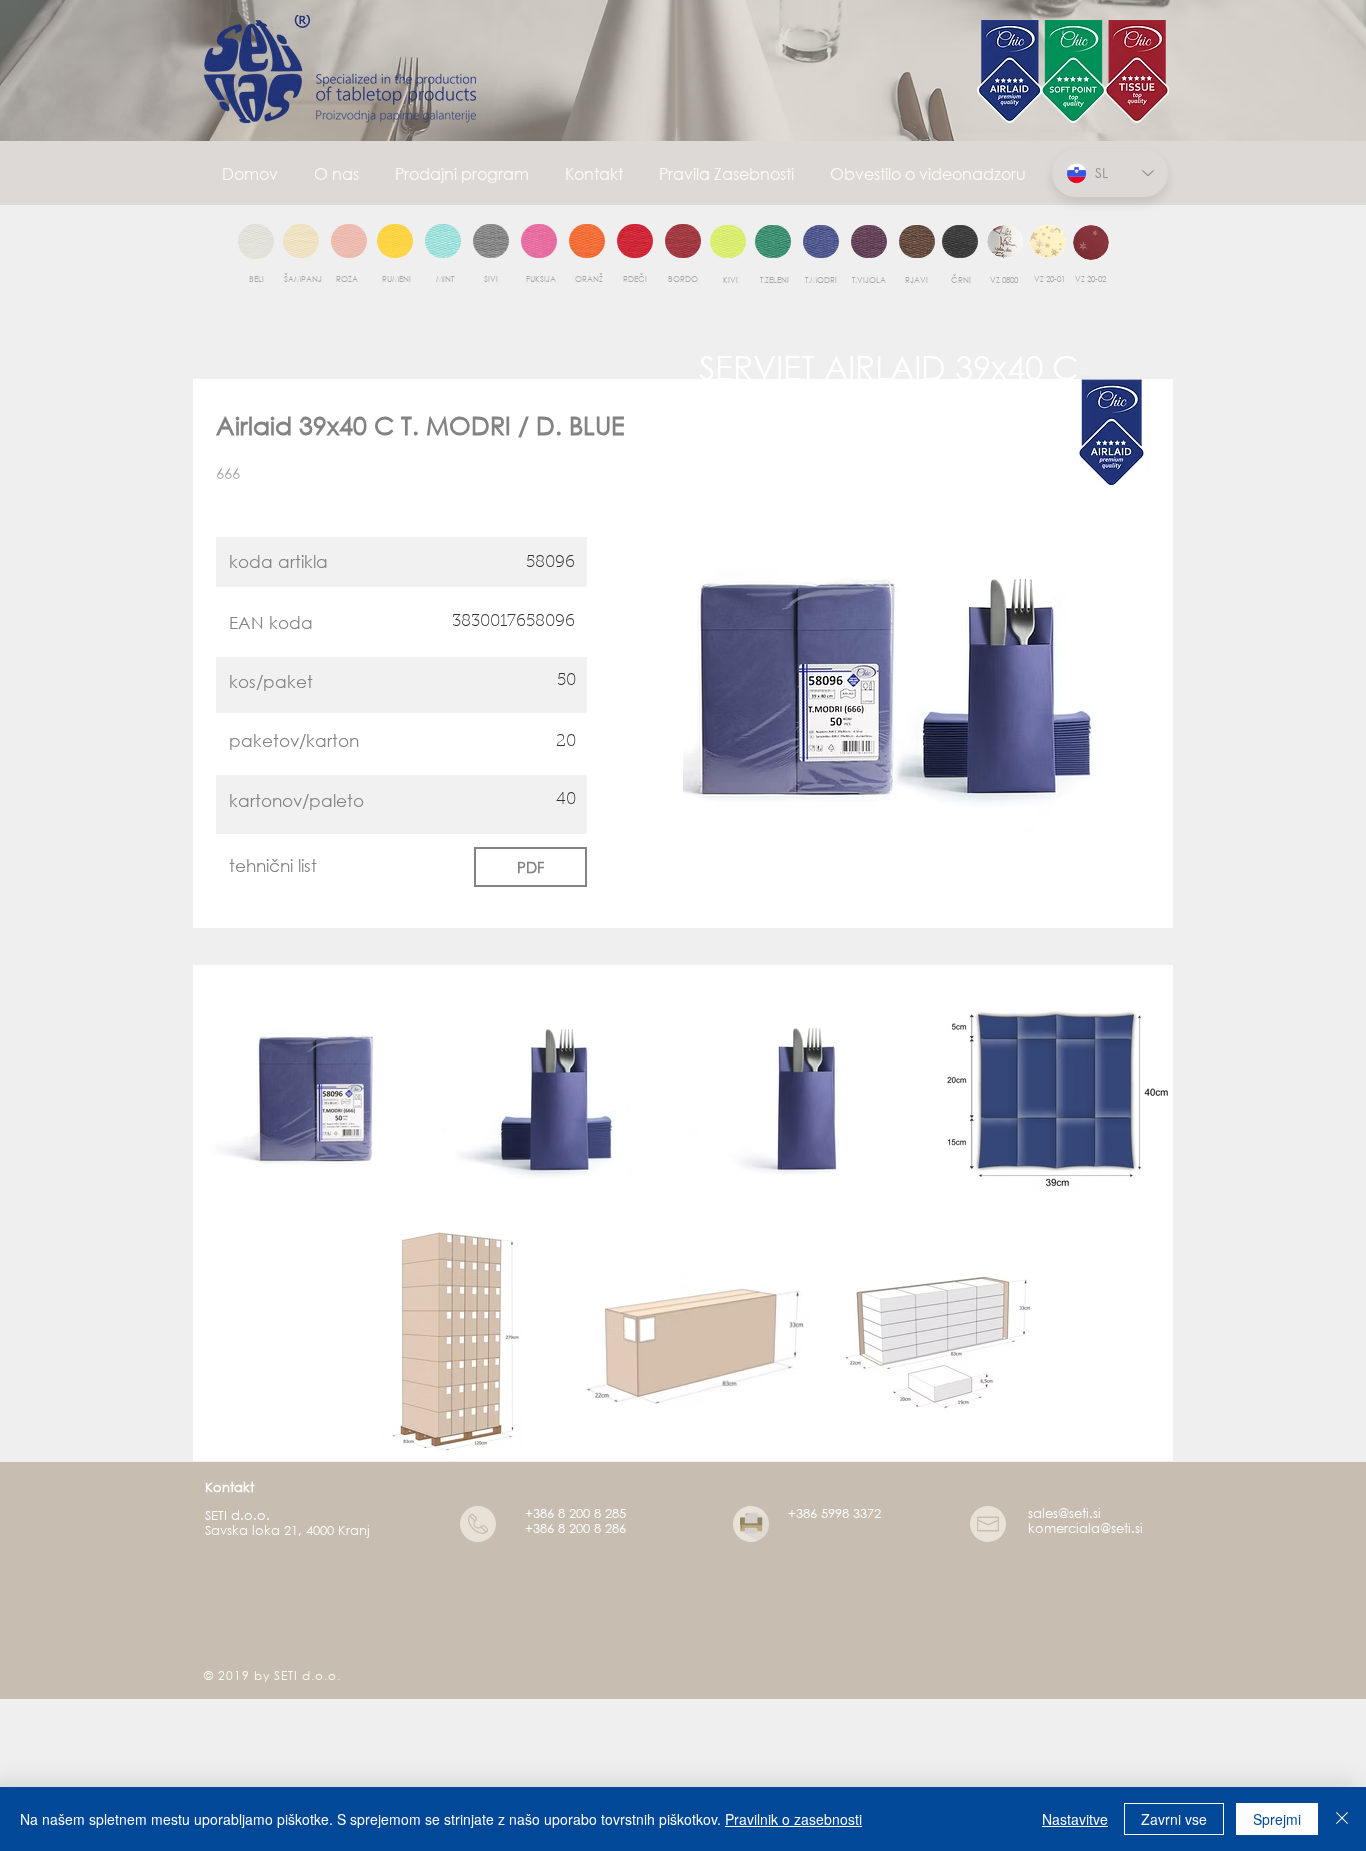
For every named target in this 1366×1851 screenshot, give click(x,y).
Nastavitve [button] (1075, 1819)
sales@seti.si (1064, 1513)
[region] (256, 242)
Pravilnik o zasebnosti (793, 1819)
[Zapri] (1342, 1819)
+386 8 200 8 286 (575, 1528)
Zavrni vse (1174, 1819)
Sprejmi (1277, 1819)
